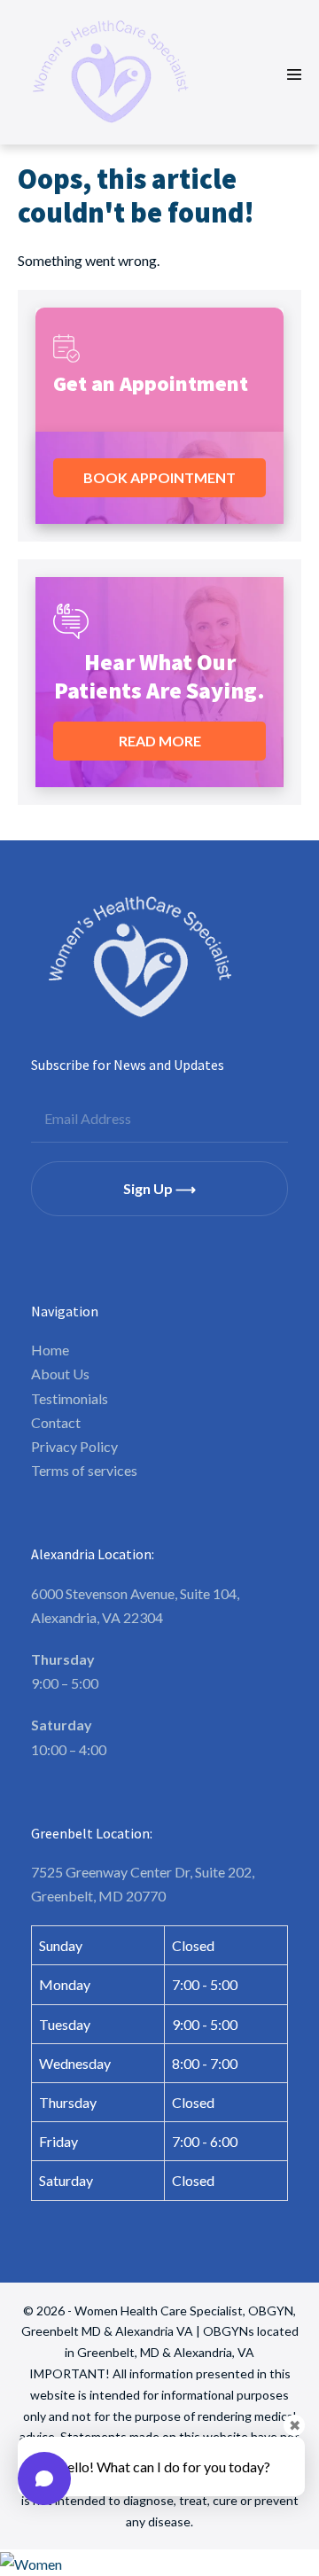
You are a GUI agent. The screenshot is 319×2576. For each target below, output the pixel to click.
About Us (60, 1374)
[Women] (159, 2563)
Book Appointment (159, 477)
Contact (56, 1422)
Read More (160, 741)
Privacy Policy (74, 1446)
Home (50, 1350)
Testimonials (70, 1398)
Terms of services (84, 1470)
